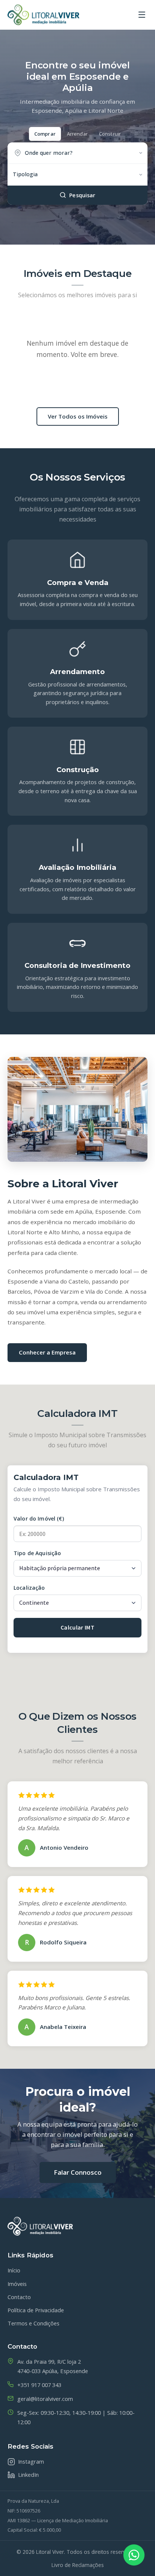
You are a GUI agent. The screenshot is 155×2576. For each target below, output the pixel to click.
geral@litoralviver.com (45, 2399)
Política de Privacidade (36, 2310)
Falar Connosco (78, 2172)
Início (14, 2270)
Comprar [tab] (45, 134)
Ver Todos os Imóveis (78, 416)
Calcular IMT (77, 1627)
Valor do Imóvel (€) (39, 1519)
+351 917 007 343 (39, 2385)
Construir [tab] (110, 134)
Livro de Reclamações (78, 2565)
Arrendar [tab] (77, 134)
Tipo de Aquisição (37, 1553)
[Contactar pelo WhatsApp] (134, 2555)
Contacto (19, 2297)
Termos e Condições (33, 2323)
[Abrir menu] (142, 15)
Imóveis (17, 2284)
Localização (29, 1588)
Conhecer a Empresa (47, 1352)
